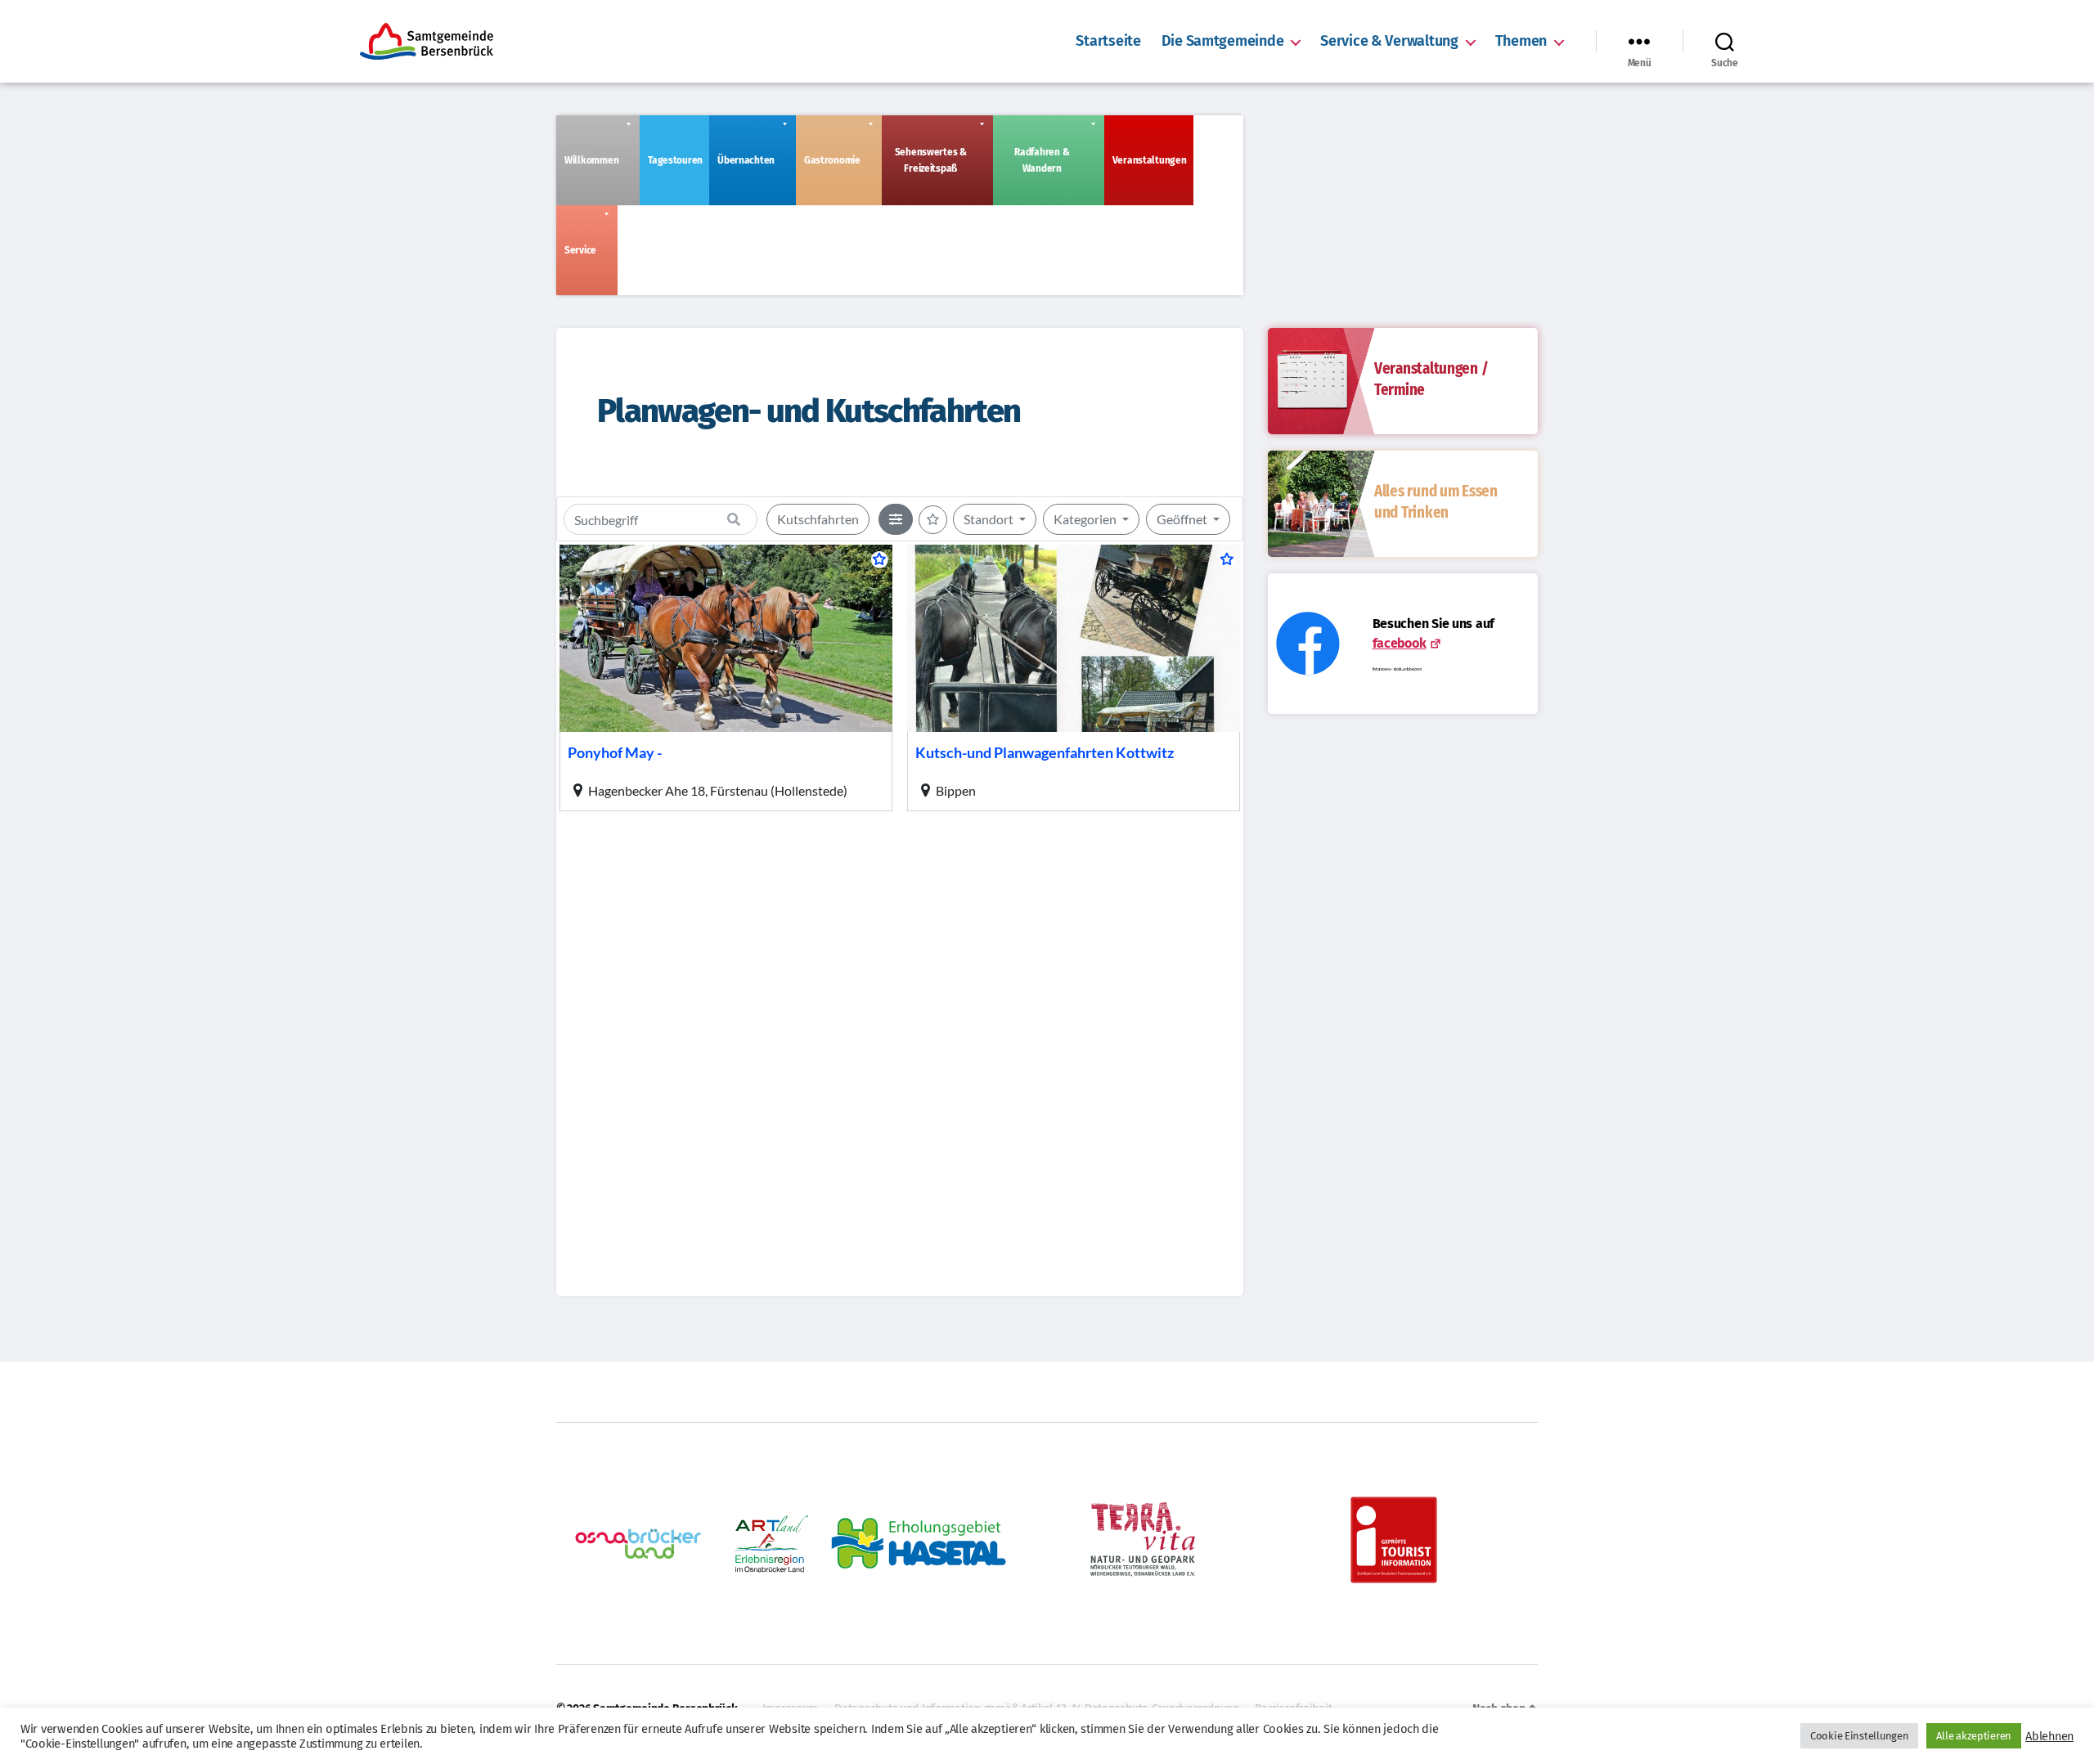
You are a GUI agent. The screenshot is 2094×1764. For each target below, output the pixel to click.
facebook (1400, 643)
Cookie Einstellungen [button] (1860, 1736)
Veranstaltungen (1150, 160)
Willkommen (591, 160)
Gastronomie (832, 160)
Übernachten (746, 160)
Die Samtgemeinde (1223, 41)
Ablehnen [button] (2049, 1736)
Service (580, 250)
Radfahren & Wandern (1042, 160)
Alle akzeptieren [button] (1974, 1736)
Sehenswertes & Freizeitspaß (931, 160)
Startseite (1108, 41)
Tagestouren (675, 160)
